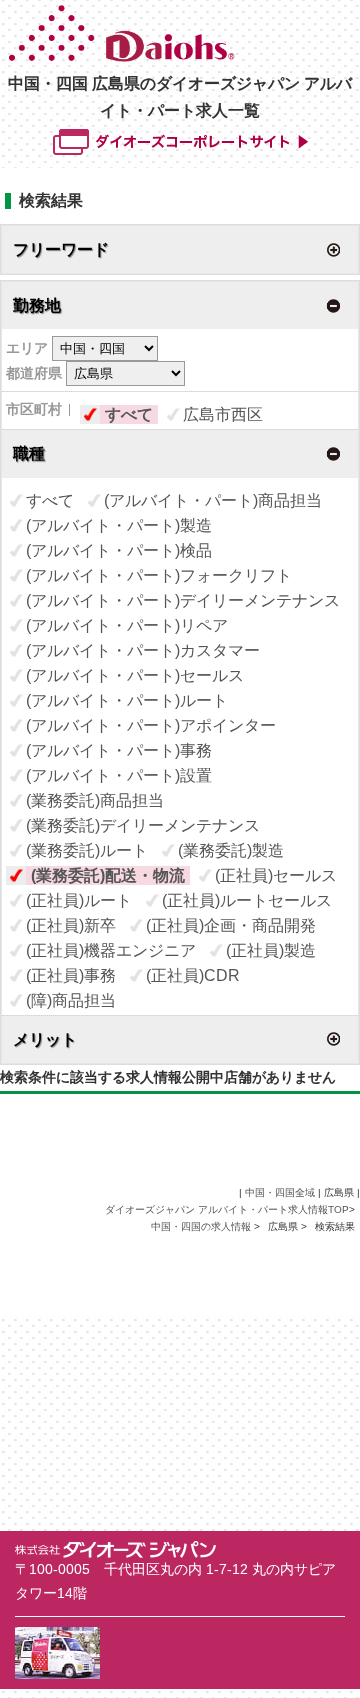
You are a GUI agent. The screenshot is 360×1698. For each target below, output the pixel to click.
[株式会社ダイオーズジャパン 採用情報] (182, 57)
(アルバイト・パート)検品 (119, 550)
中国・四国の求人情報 (202, 1226)
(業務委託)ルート (87, 850)
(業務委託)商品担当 (95, 800)
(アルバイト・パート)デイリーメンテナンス (183, 600)
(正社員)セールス (276, 875)
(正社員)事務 (71, 975)
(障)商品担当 (71, 1000)
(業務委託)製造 (231, 850)
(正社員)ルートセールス (247, 900)
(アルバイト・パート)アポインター (151, 725)
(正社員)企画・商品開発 (231, 925)
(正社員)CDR (193, 975)
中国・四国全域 (280, 1192)
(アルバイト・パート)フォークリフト (159, 575)
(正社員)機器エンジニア (111, 950)
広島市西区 (223, 414)
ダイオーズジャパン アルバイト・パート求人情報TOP (227, 1209)
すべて (129, 414)
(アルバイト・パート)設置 (119, 775)
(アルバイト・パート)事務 (119, 750)
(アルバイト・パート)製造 (119, 525)
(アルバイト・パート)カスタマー (143, 650)
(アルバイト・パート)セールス (135, 675)
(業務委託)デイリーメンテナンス (143, 825)
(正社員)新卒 (71, 925)
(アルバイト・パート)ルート (127, 700)
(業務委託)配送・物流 (108, 875)
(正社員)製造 (271, 950)
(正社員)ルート (79, 900)
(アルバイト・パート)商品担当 (213, 500)
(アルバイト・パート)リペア (127, 625)
